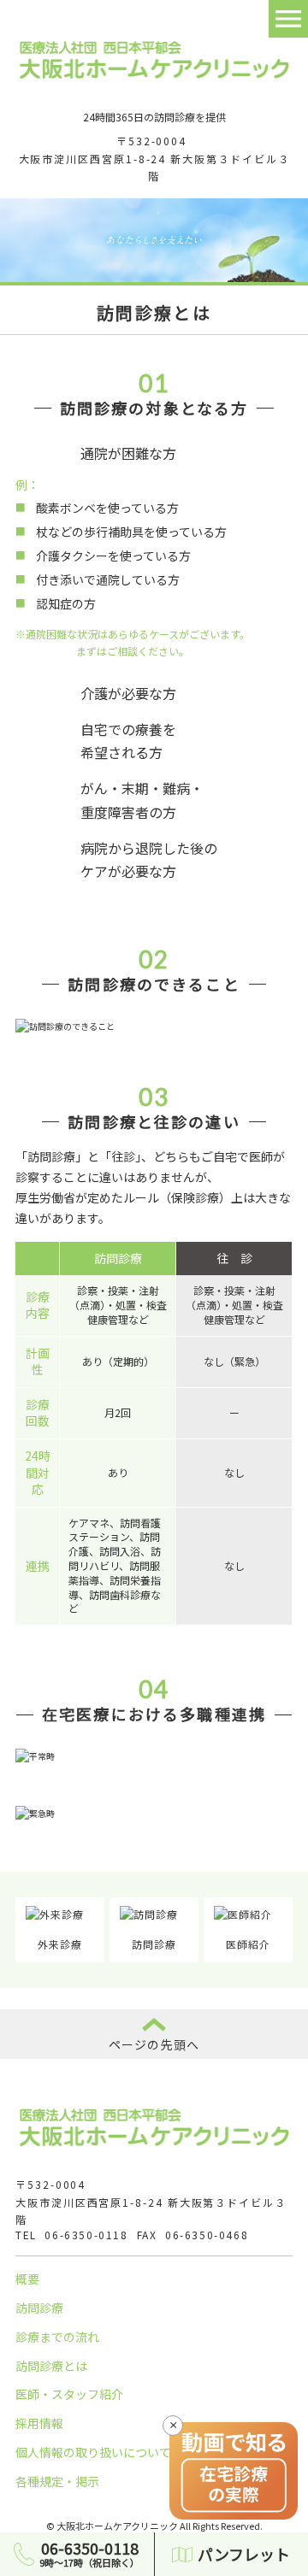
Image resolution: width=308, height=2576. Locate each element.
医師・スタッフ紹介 (69, 2394)
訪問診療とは (51, 2366)
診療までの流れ (57, 2337)
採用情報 (39, 2423)
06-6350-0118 (86, 2235)
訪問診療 (154, 1944)
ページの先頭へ (154, 2044)
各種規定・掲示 (57, 2481)
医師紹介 (248, 1944)
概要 (27, 2279)
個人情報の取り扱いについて (93, 2452)
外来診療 (60, 1944)
